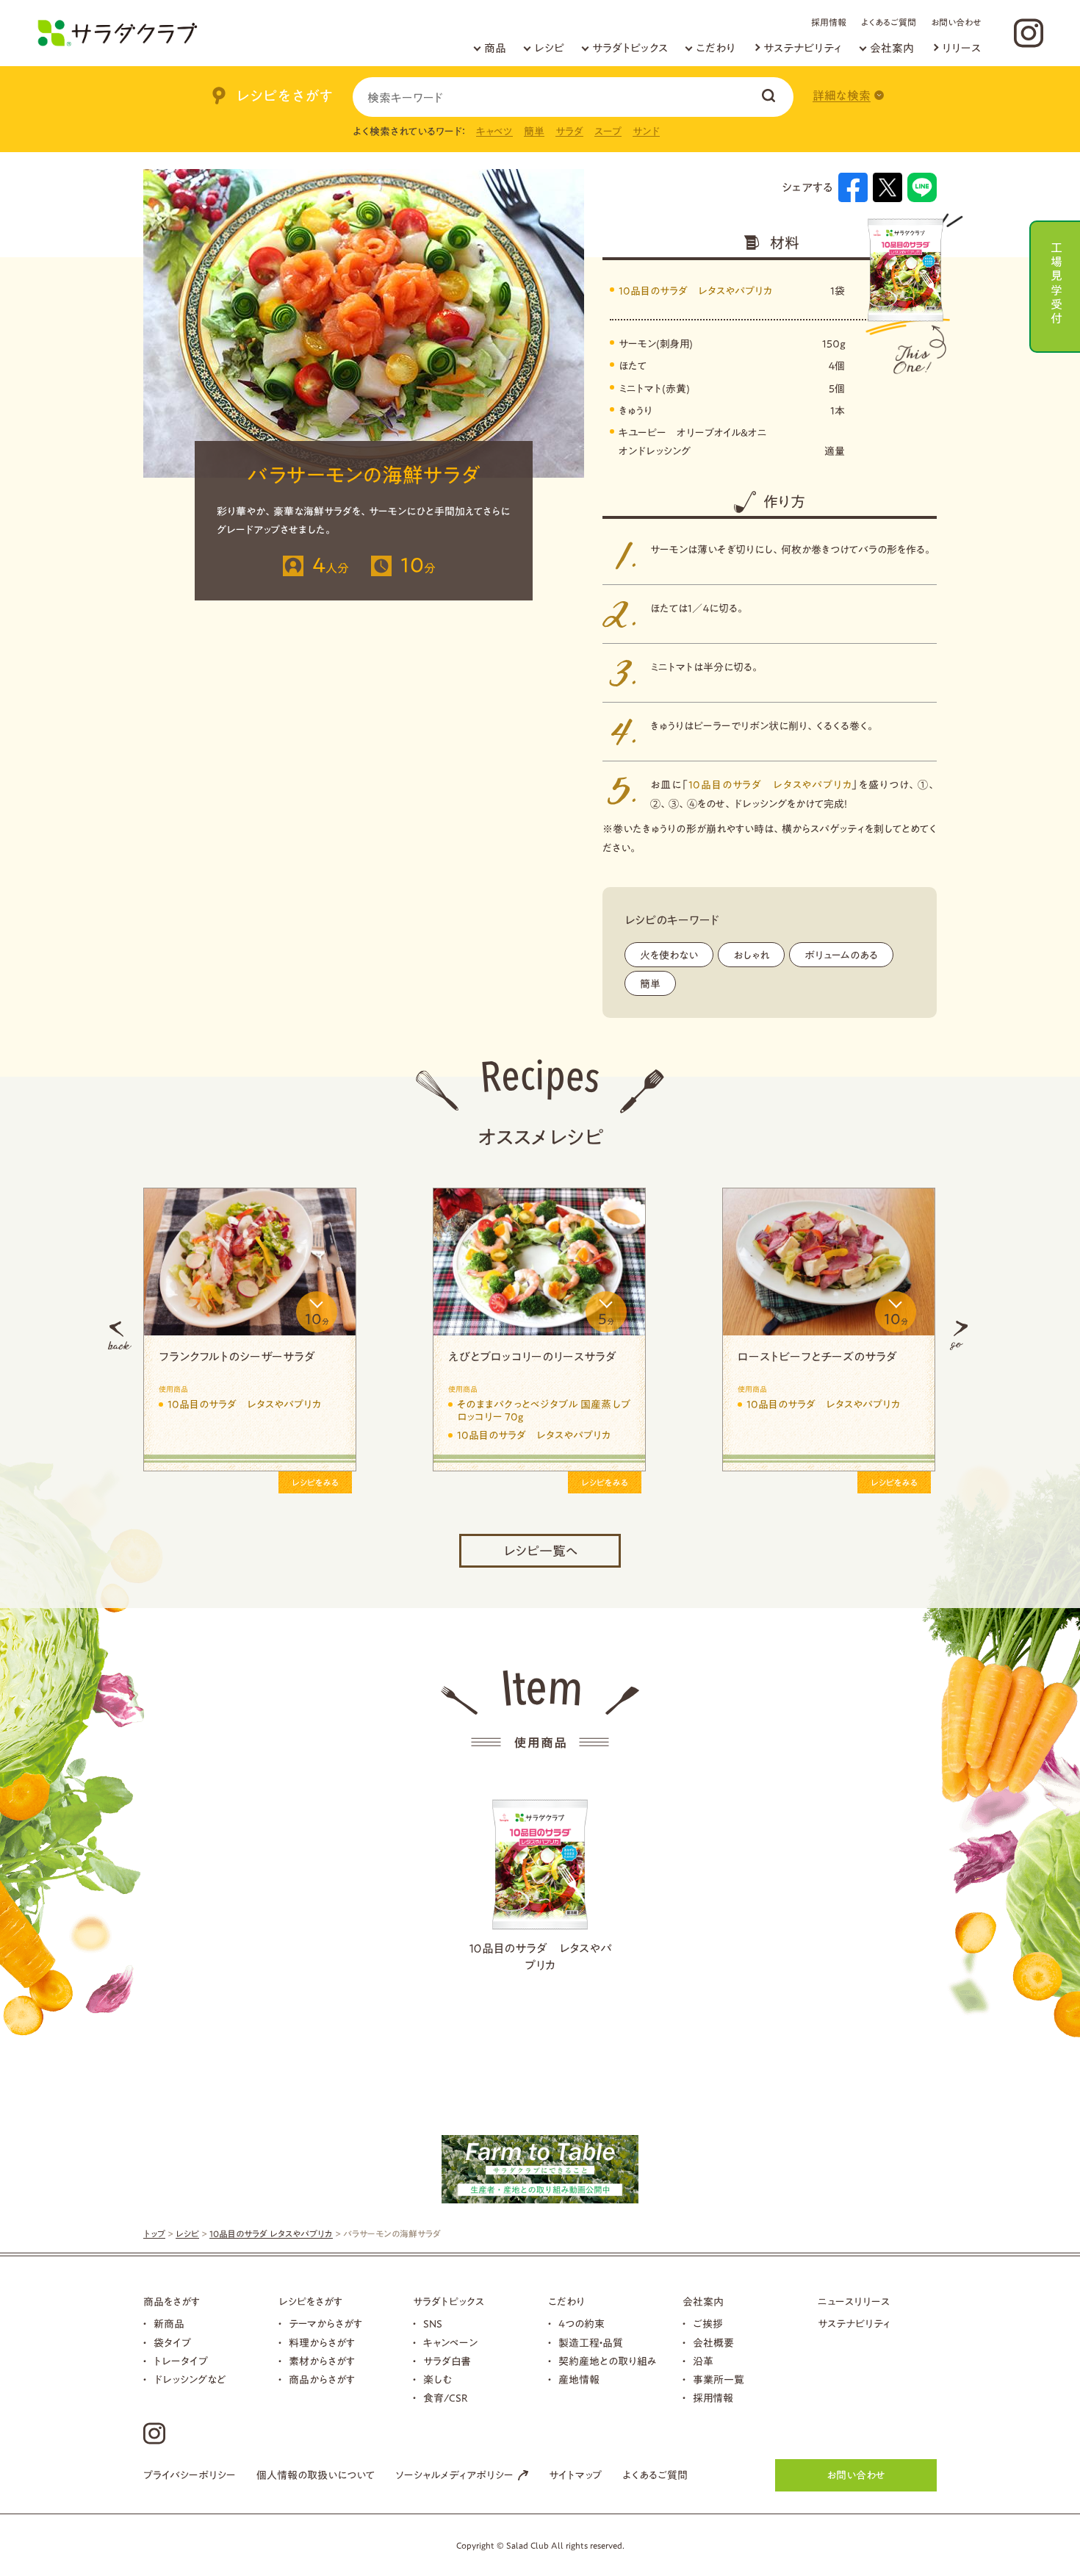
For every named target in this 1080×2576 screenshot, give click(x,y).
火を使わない (669, 955)
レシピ (549, 48)
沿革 (703, 2361)
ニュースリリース (854, 2302)
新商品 (169, 2324)
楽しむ (438, 2380)
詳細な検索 (842, 96)
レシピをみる (315, 1482)
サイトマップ (575, 2475)
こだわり (716, 48)
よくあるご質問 (889, 22)
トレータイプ (181, 2361)
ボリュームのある (841, 955)
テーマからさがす (325, 2324)
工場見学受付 (1056, 281)
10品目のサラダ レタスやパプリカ (695, 291)
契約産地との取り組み (608, 2361)
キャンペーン (450, 2343)
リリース (961, 48)
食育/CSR (446, 2398)
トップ (154, 2234)
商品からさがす (322, 2380)
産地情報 (579, 2380)
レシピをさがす (310, 2302)
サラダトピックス (630, 48)
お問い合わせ (956, 22)
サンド (646, 132)
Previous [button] (120, 1335)
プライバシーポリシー (190, 2475)
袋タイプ (172, 2343)
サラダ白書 (447, 2361)
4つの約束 (582, 2324)
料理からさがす (322, 2343)
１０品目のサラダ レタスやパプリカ (540, 1956)
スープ (608, 132)
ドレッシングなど (190, 2380)
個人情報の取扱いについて (316, 2475)
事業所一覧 (719, 2380)
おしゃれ (751, 955)
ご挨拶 (708, 2324)
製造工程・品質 (591, 2343)
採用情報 (829, 22)
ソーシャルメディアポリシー (454, 2475)
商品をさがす (172, 2302)
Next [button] (959, 1335)
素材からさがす (322, 2361)
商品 (495, 48)
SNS (433, 2324)
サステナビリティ (803, 48)
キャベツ (494, 132)
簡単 (534, 132)
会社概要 (713, 2343)
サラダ (569, 132)
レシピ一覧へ (540, 1551)
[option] (250, 1335)
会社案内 (892, 48)
